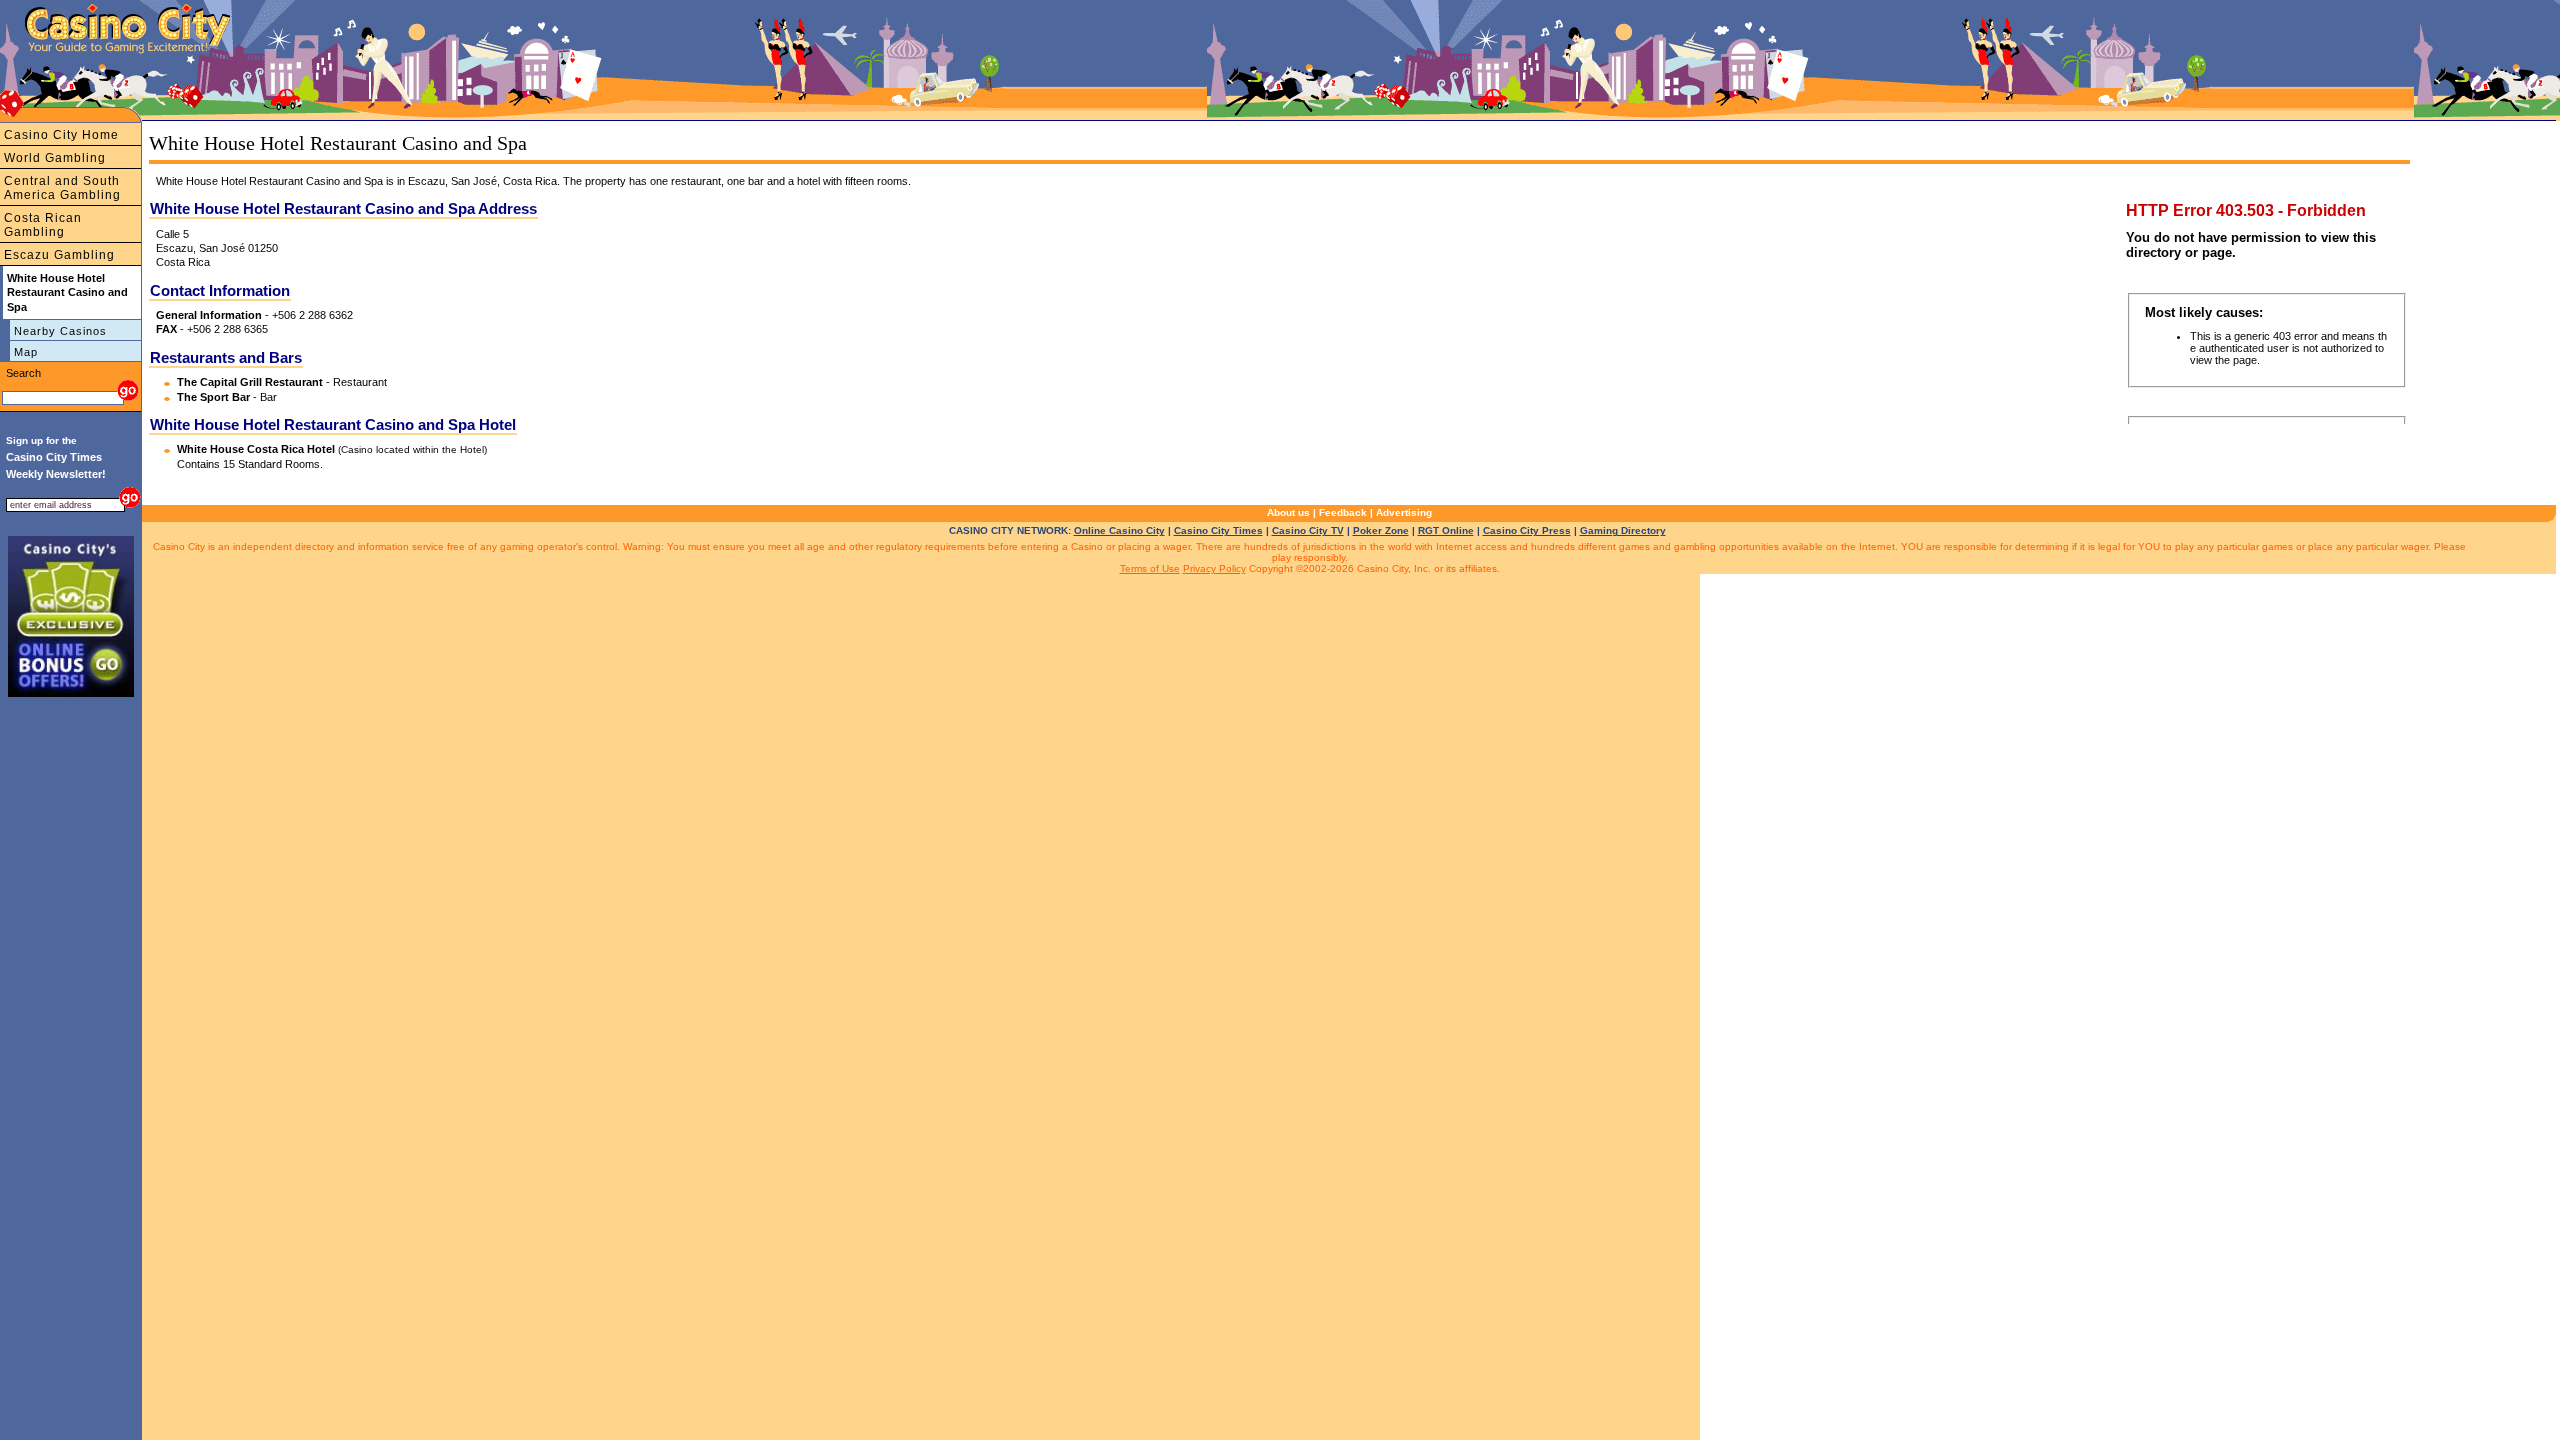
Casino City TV (1308, 530)
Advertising (1404, 512)
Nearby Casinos (60, 331)
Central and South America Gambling (62, 188)
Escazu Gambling (59, 255)
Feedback (1343, 512)
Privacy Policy (1214, 568)
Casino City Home (61, 135)
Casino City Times (1218, 530)
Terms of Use (1150, 568)
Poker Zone (1381, 530)
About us (1288, 512)
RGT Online (1446, 530)
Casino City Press (1527, 530)
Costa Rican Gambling (43, 225)
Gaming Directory (1623, 530)
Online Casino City (1119, 530)
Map (26, 352)
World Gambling (55, 158)
